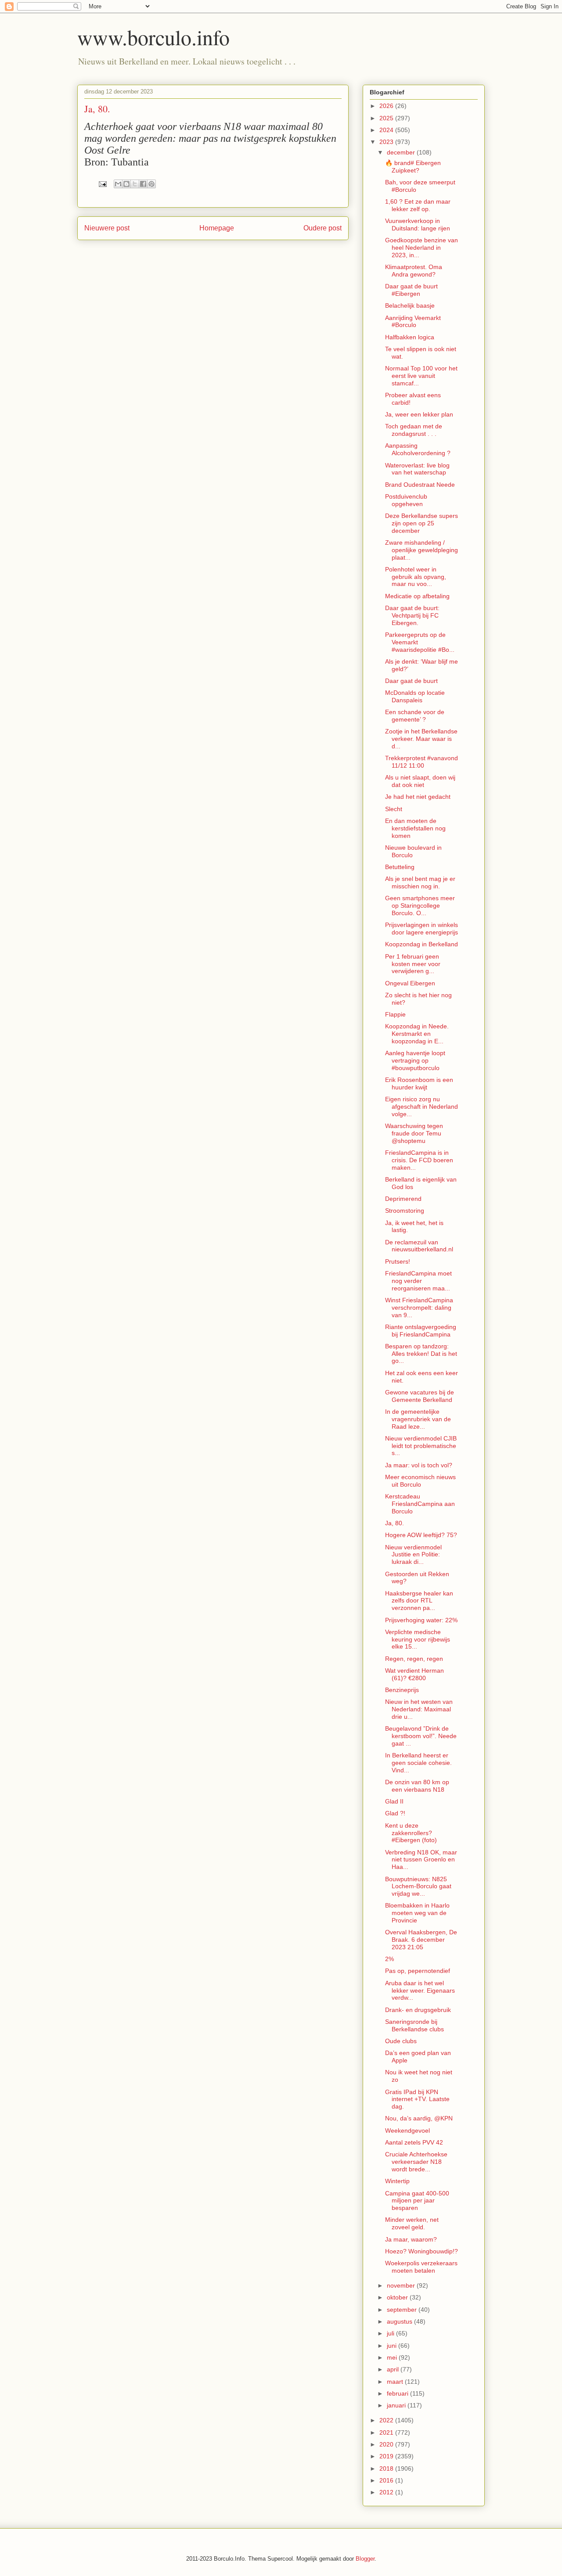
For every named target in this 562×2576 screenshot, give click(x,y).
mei (393, 2357)
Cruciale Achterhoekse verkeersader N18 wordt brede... (416, 2162)
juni (393, 2346)
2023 (387, 142)
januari (397, 2405)
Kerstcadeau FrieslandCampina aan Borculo (420, 1504)
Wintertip (397, 2181)
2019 (387, 2456)
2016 (387, 2480)
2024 (387, 130)
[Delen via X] (135, 184)
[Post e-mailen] (102, 184)
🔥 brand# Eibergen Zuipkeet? (413, 167)
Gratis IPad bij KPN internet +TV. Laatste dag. (417, 2099)
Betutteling (400, 867)
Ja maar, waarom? (411, 2239)
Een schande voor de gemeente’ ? (415, 716)
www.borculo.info (153, 37)
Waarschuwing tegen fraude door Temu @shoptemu (414, 1133)
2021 (387, 2432)
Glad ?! (395, 1813)
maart (396, 2382)
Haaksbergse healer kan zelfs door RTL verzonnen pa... (419, 1601)
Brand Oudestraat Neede (420, 485)
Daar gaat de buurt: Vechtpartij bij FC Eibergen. (412, 615)
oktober (398, 2297)
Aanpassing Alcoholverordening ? (418, 449)
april (394, 2369)
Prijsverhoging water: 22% (421, 1620)
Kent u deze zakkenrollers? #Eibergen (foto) (411, 1833)
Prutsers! (398, 1261)
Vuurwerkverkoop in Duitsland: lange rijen (418, 225)
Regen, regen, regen (414, 1659)
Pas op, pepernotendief (418, 1971)
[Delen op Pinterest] (151, 184)
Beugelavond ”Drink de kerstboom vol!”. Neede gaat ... (421, 1736)
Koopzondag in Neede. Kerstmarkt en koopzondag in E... (417, 1034)
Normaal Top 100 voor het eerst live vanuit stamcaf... (421, 376)
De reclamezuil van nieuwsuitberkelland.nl (419, 1246)
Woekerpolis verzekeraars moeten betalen (421, 2267)
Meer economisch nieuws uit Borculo (420, 1481)
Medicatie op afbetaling (417, 596)
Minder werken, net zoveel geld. (412, 2223)
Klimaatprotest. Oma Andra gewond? (414, 271)
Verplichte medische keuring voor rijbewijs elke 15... (418, 1639)
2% (389, 1959)
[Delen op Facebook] (143, 184)
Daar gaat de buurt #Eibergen (411, 290)
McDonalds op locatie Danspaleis (415, 696)
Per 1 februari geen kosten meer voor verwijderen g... (413, 964)
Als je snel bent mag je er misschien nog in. (420, 882)
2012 (387, 2492)
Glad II (394, 1801)
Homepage (217, 228)
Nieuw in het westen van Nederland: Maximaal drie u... (419, 1709)
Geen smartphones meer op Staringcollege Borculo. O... (420, 905)
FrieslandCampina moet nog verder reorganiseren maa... (418, 1281)
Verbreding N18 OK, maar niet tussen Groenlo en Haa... (421, 1860)
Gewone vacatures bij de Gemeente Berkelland (420, 1396)
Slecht (394, 809)
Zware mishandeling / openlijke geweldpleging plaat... (421, 550)
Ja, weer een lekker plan (419, 414)
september (403, 2310)
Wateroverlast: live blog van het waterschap (417, 469)
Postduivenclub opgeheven (406, 500)
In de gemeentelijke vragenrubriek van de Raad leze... (418, 1419)
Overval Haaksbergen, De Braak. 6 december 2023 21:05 (421, 1940)
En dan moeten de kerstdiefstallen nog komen (415, 828)
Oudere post (322, 228)
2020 (387, 2444)
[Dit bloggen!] (126, 184)
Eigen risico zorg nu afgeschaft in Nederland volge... (421, 1107)
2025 (387, 118)
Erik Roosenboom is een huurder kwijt (419, 1083)
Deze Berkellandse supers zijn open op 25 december (421, 523)
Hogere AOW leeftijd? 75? (421, 1535)
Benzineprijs (402, 1690)
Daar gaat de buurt (411, 681)
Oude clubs (401, 2041)
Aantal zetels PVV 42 (414, 2142)
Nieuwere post (107, 228)
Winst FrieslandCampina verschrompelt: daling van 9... (419, 1308)
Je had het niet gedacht (418, 797)
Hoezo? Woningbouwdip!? (421, 2251)
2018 (387, 2468)
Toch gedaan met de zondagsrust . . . (414, 430)
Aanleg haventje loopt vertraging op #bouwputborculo (415, 1060)
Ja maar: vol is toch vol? (419, 1465)
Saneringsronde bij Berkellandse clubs (414, 2025)
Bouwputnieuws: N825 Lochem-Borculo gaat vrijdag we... (418, 1886)
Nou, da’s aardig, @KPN (419, 2118)
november (402, 2285)
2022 (387, 2420)
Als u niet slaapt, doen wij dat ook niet (420, 781)
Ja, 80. (394, 1523)
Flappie (395, 1014)
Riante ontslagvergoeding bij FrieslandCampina (421, 1331)
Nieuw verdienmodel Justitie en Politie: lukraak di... (413, 1555)
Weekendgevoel (407, 2130)
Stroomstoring (405, 1211)
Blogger (365, 2559)
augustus (400, 2321)
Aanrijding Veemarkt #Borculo (413, 322)
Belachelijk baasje (410, 305)
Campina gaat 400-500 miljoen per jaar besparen (417, 2201)
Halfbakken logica (410, 337)
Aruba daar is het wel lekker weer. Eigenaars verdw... (420, 1990)
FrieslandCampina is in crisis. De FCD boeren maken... (419, 1160)
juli (391, 2333)
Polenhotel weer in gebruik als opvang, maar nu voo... (416, 577)
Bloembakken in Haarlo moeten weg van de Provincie (417, 1913)
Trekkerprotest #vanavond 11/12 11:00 (421, 762)
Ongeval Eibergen (410, 983)
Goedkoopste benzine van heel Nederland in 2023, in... (421, 248)
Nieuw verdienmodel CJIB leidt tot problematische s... (421, 1446)
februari (398, 2393)
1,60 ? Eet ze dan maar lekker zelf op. (418, 205)
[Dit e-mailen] (118, 184)
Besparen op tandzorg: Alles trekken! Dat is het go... (421, 1354)
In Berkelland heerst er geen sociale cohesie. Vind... (418, 1763)
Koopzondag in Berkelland (421, 944)
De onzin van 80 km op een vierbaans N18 (417, 1786)
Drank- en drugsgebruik (418, 2010)
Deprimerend (403, 1199)
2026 (387, 106)
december (402, 152)
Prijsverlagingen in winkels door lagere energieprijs (421, 929)
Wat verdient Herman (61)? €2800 (414, 1674)
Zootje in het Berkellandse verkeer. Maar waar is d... (421, 739)
